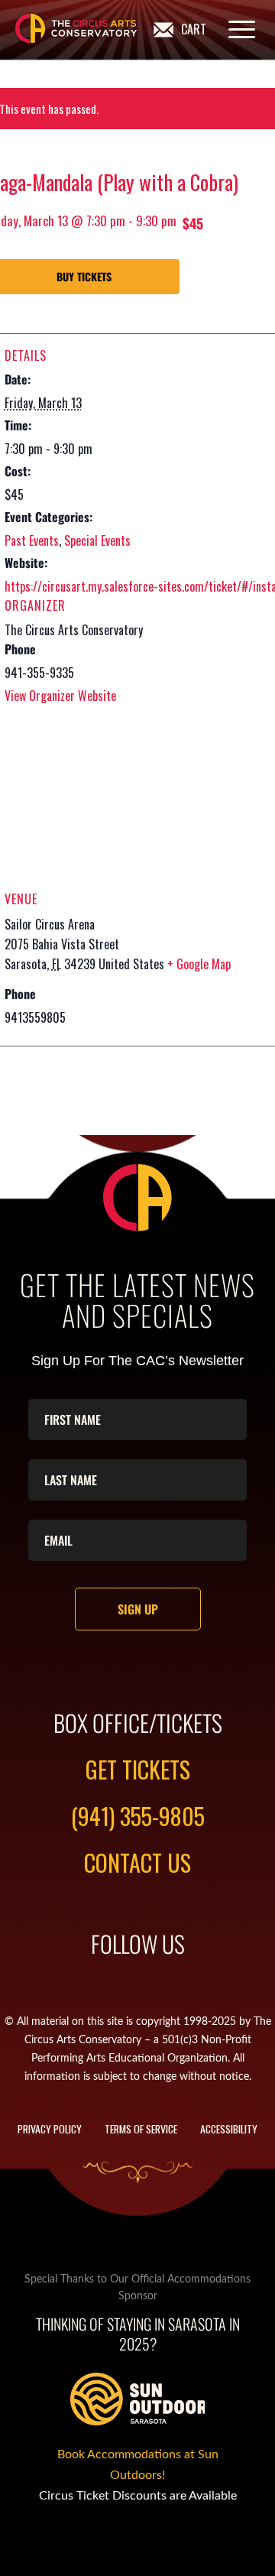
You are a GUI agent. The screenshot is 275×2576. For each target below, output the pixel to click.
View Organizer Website (60, 696)
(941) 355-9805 (138, 1816)
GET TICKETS (138, 1769)
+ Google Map (199, 964)
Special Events (97, 540)
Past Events (32, 540)
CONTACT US (137, 1862)
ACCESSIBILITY (229, 2128)
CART (194, 29)
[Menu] (234, 29)
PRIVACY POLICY (50, 2128)
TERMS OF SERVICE (141, 2128)
